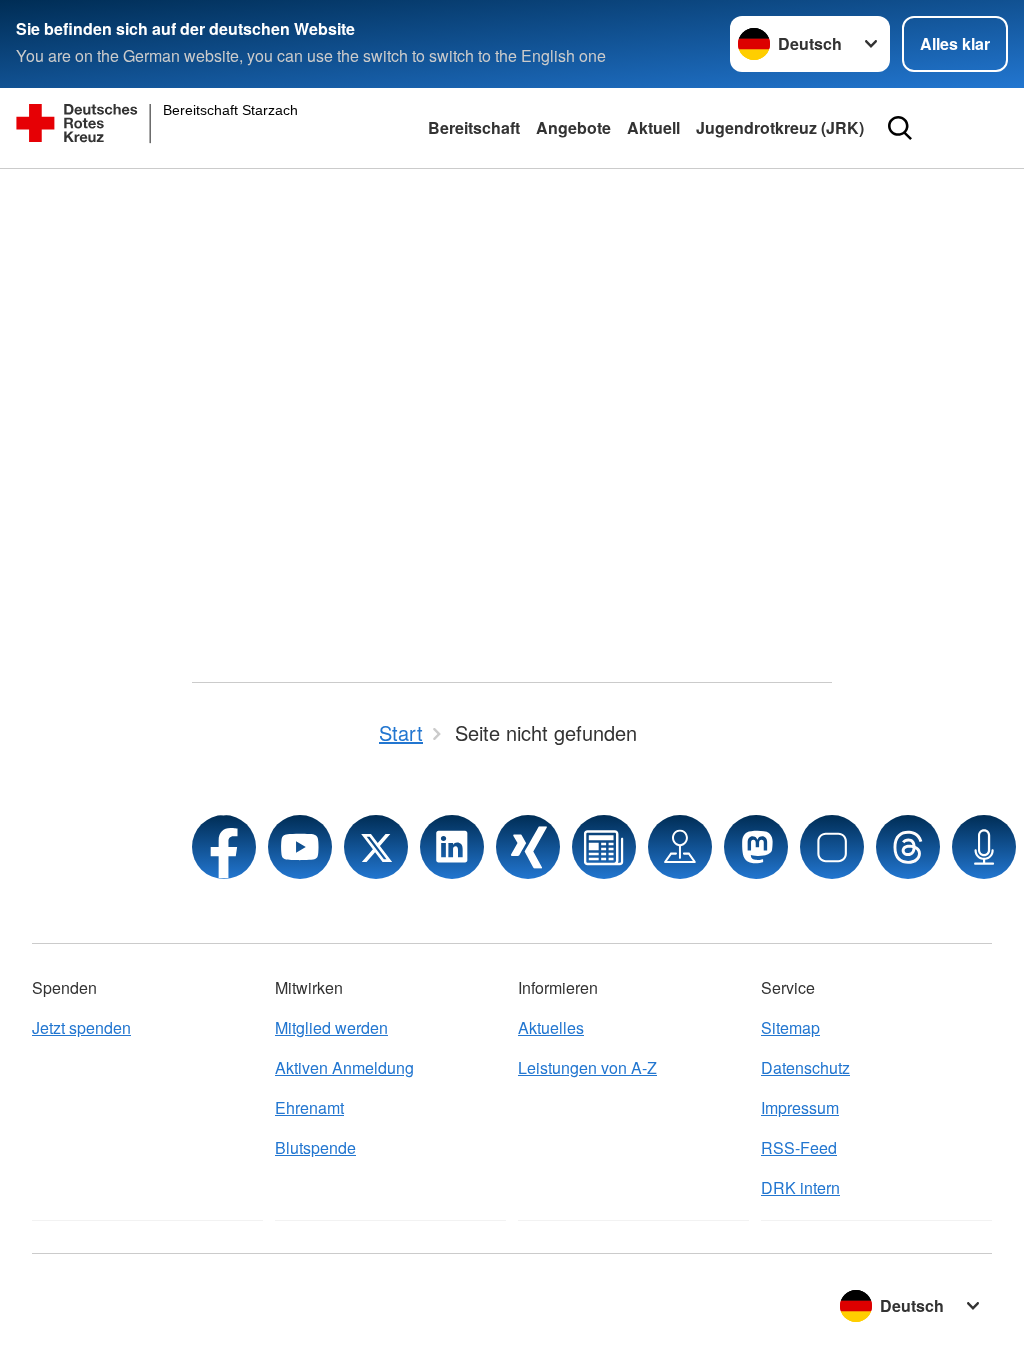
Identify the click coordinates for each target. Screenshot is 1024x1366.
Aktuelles (551, 1027)
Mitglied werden (331, 1027)
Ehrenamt (309, 1107)
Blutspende (315, 1147)
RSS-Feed (799, 1147)
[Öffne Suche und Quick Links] (900, 128)
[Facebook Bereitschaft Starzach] (224, 847)
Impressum (800, 1107)
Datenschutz (805, 1067)
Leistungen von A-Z (587, 1067)
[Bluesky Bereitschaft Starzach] (832, 847)
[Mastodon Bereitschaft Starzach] (756, 847)
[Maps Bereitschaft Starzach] (680, 847)
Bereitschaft (474, 127)
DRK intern (800, 1187)
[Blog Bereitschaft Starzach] (604, 847)
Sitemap (790, 1027)
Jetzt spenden (81, 1027)
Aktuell (653, 127)
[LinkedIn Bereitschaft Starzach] (452, 847)
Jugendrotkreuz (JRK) (780, 127)
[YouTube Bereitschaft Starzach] (300, 847)
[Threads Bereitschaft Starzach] (908, 847)
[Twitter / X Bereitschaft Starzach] (376, 847)
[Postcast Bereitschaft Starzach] (984, 847)
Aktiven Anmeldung (344, 1067)
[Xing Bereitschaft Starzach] (528, 847)
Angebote (573, 127)
